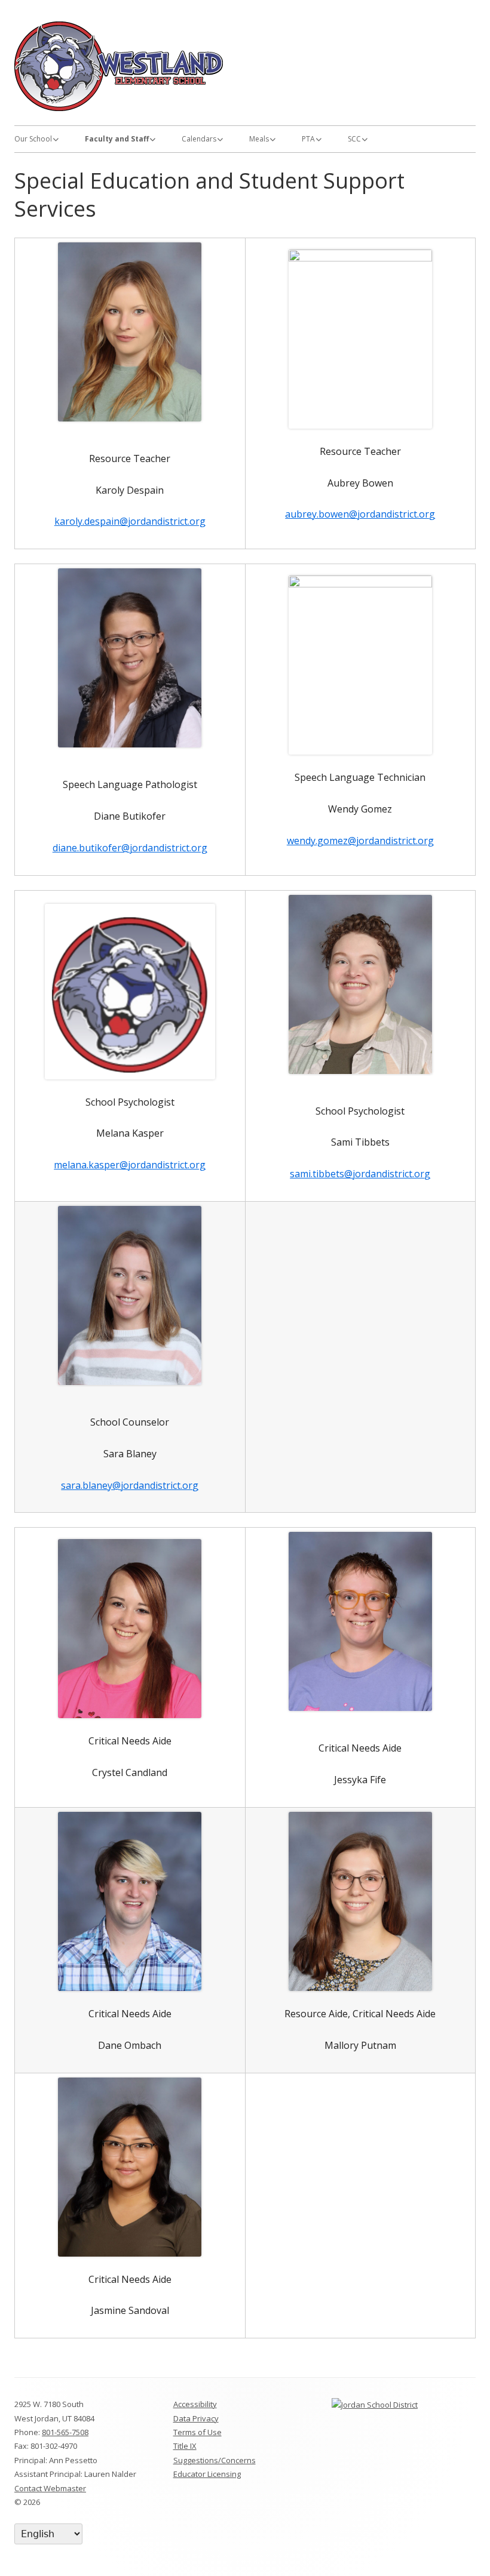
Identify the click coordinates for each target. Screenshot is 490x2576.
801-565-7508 (65, 2432)
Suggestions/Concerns (215, 2460)
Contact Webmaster (50, 2488)
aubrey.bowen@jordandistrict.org (360, 514)
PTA (308, 139)
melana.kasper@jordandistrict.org (130, 1165)
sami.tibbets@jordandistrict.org (360, 1174)
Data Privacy (196, 2418)
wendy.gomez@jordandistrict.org (360, 841)
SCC (354, 139)
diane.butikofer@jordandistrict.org (130, 848)
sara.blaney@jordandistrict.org (130, 1485)
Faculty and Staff (117, 139)
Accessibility (195, 2404)
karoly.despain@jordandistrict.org (130, 521)
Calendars (199, 139)
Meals (259, 139)
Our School (33, 139)
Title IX (185, 2446)
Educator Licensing (207, 2474)
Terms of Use (197, 2432)
